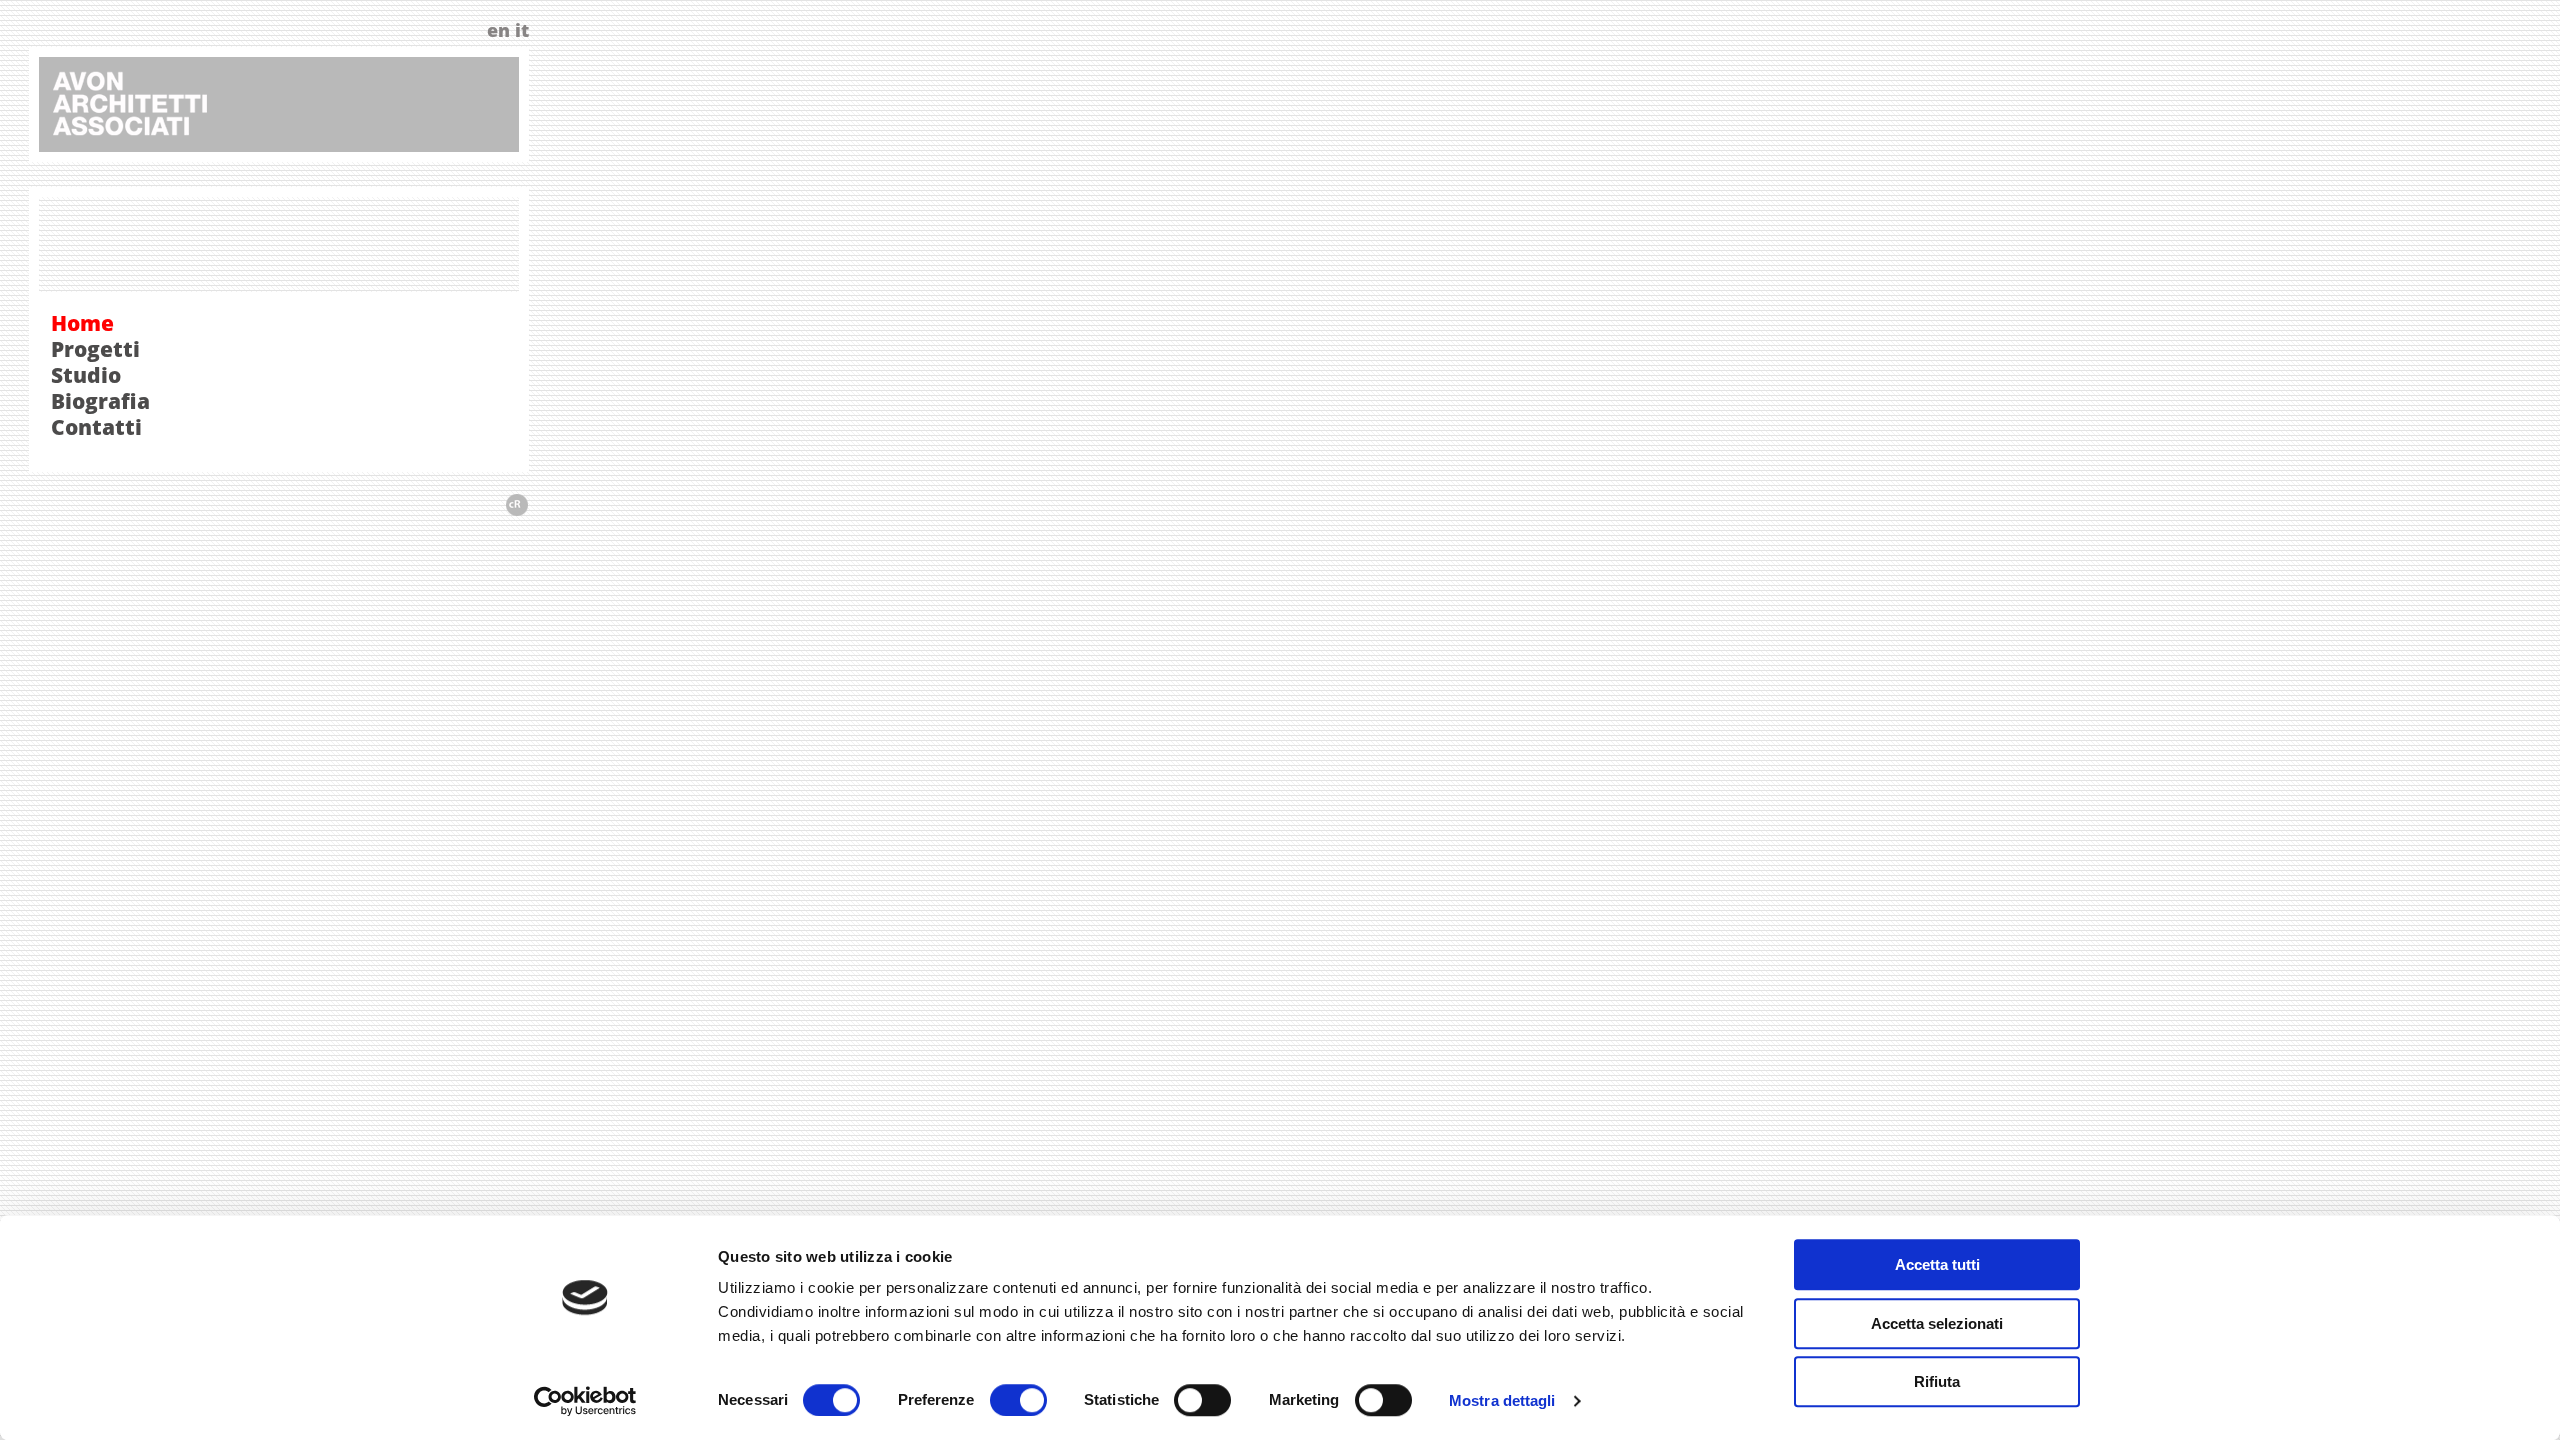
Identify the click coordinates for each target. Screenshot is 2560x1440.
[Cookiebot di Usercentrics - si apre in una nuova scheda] (585, 1401)
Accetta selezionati (1937, 1323)
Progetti (95, 349)
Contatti (96, 427)
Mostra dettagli (1502, 1400)
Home (82, 323)
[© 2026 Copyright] (516, 510)
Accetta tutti (1937, 1264)
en (498, 30)
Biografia (100, 401)
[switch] (1018, 1400)
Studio (86, 375)
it (522, 30)
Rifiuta (1937, 1381)
